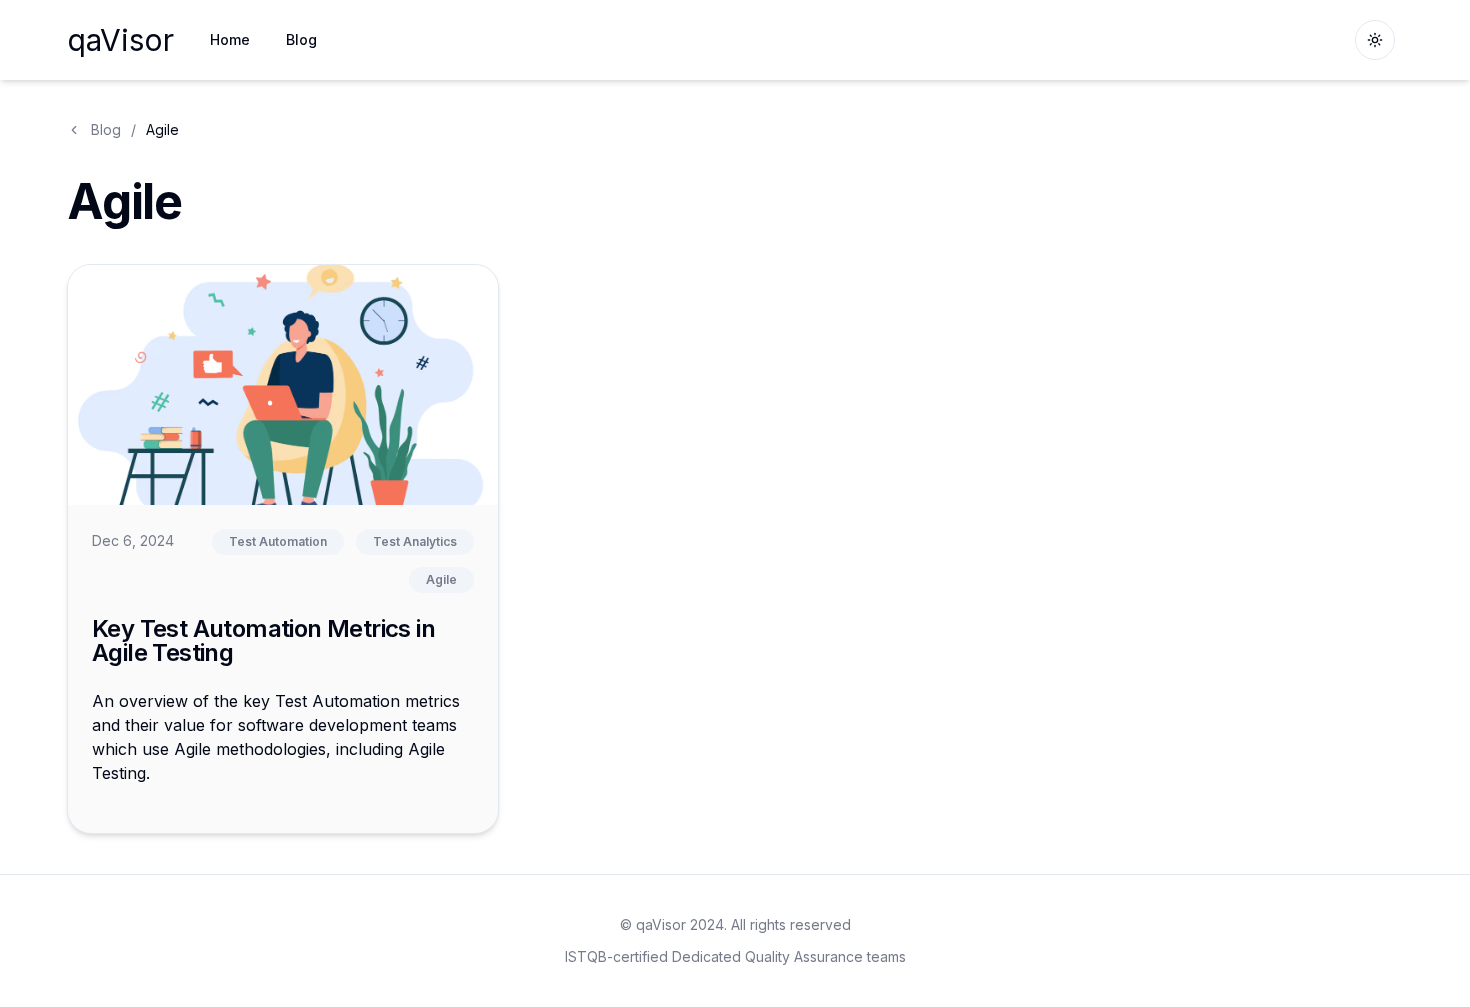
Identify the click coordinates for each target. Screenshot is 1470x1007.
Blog (106, 129)
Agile (441, 579)
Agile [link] (162, 129)
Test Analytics (415, 541)
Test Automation (278, 541)
